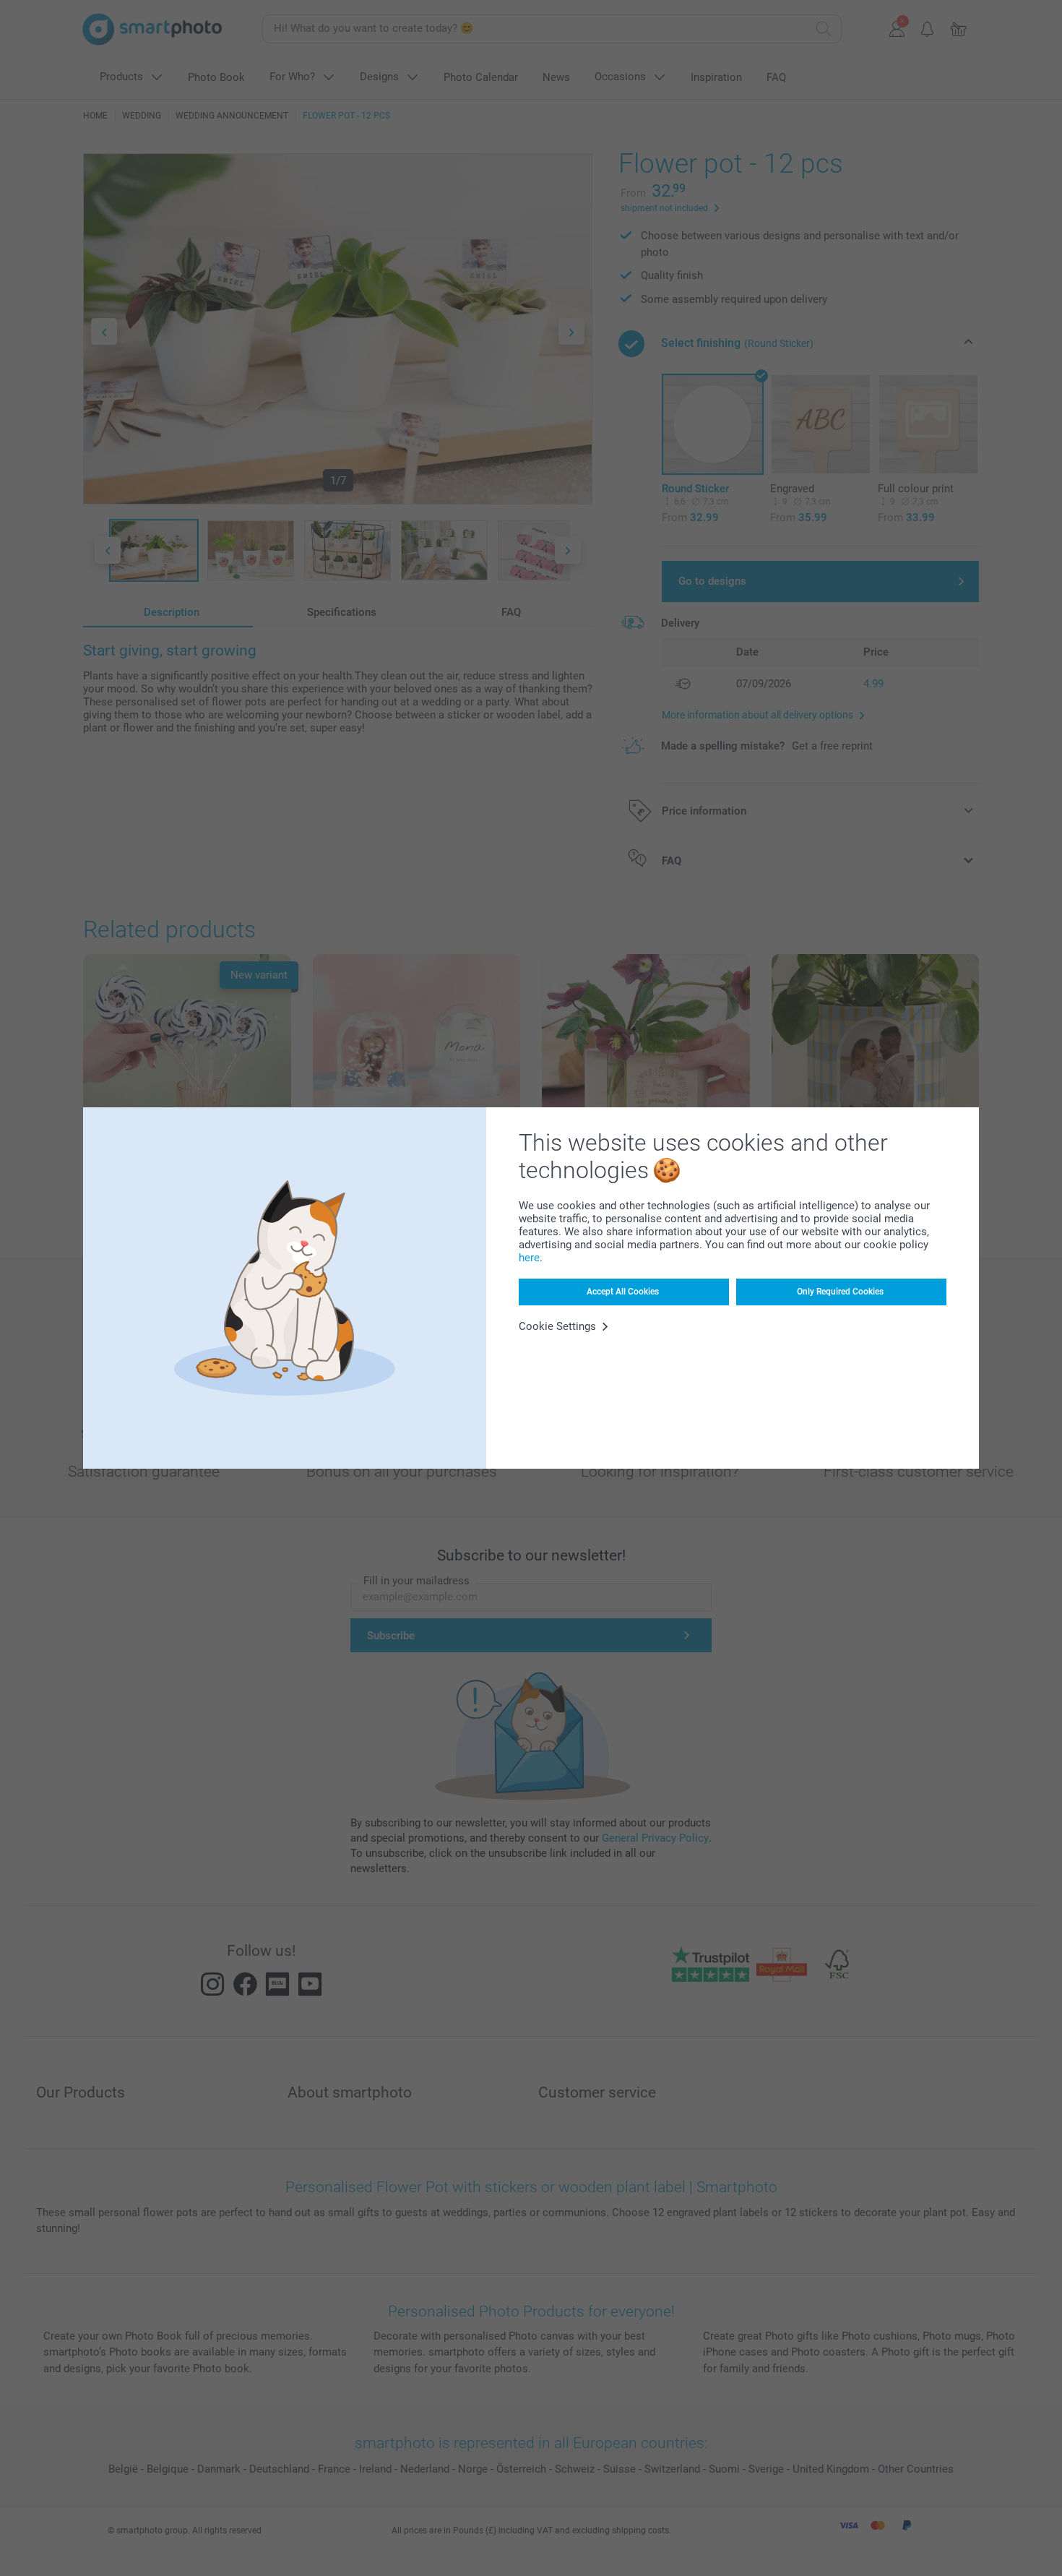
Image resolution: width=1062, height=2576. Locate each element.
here (529, 1258)
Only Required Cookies (840, 1292)
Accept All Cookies (623, 1292)
